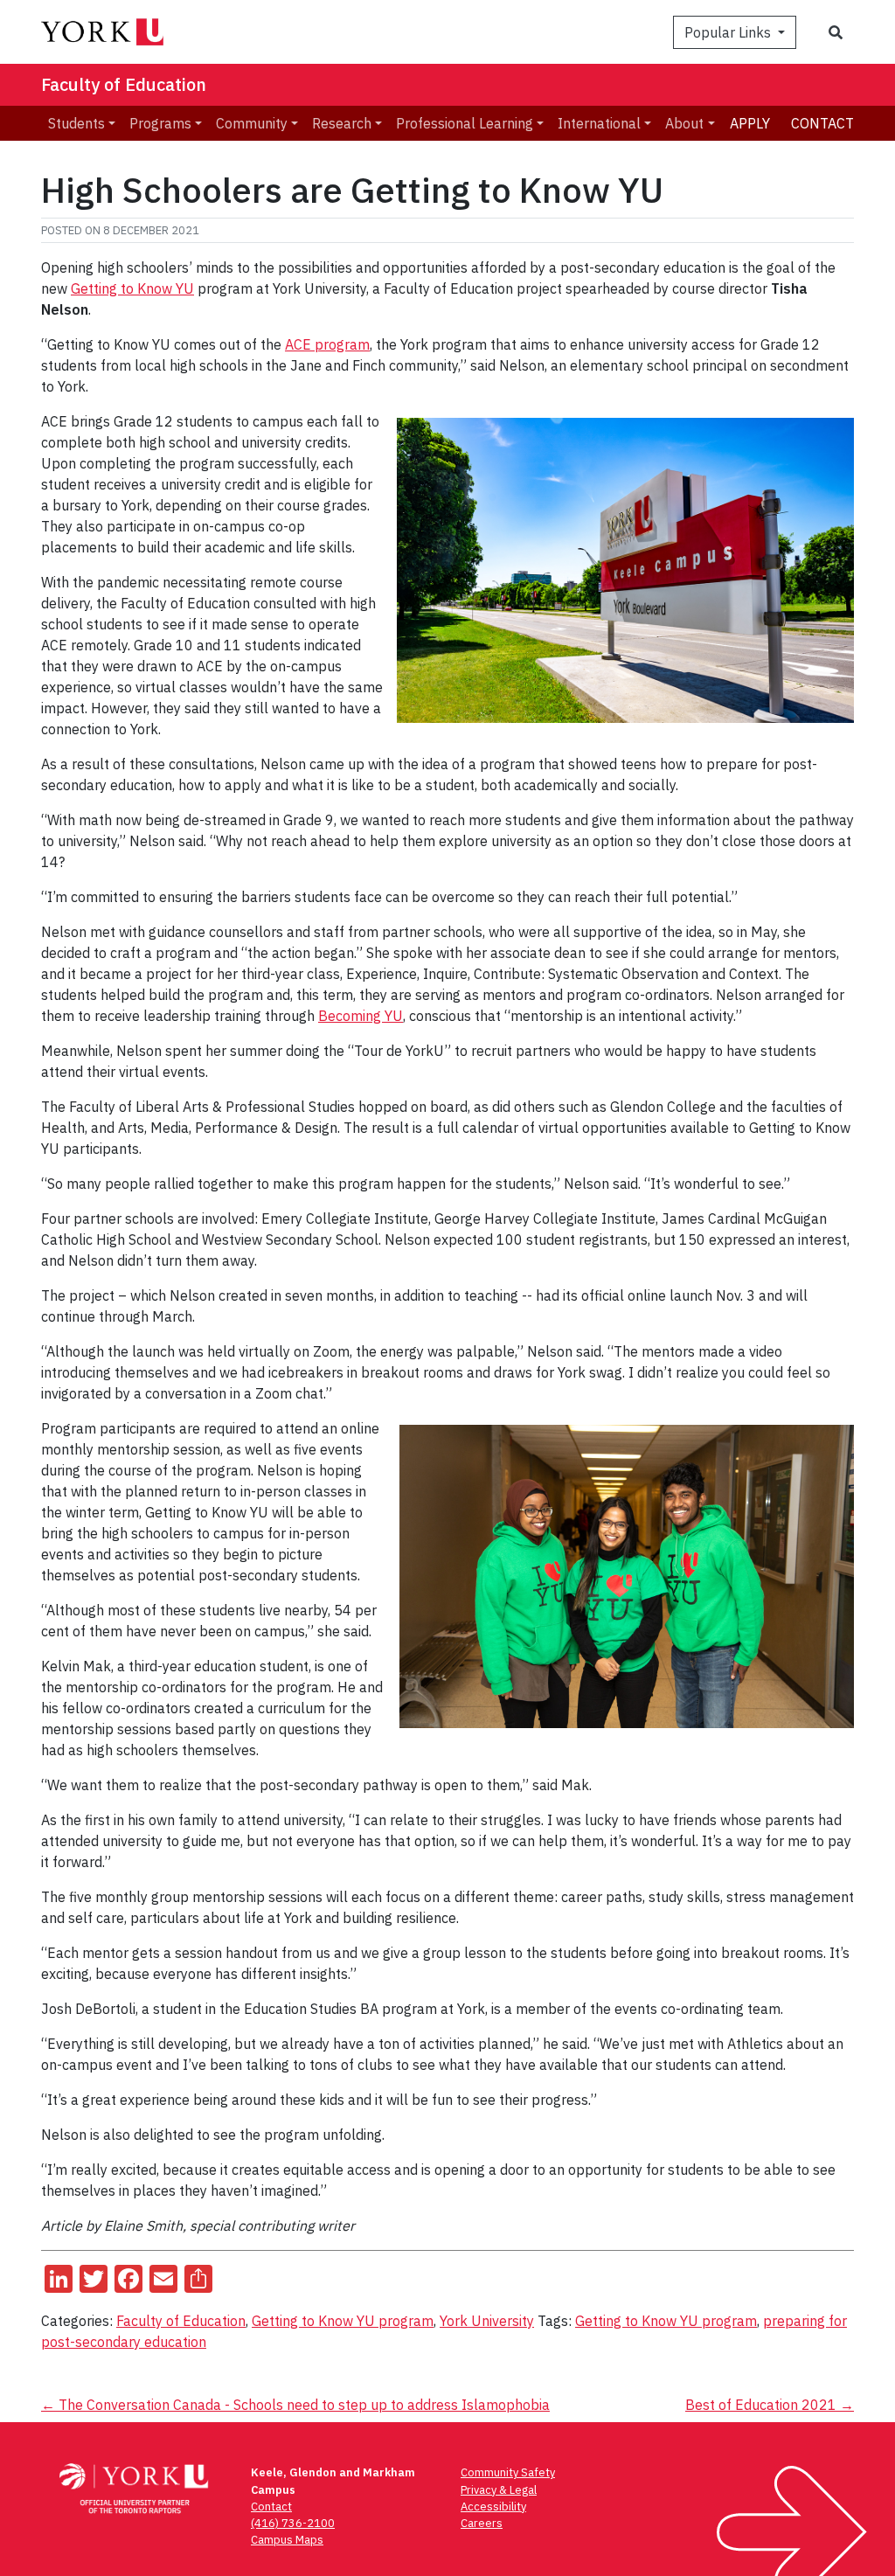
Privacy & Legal (499, 2490)
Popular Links (729, 32)
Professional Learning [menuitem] (465, 123)
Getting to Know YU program (343, 2321)
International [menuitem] (599, 123)
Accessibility (493, 2507)
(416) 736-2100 (293, 2523)
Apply (750, 123)
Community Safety (508, 2472)
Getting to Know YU (132, 288)
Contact (822, 123)
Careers (482, 2523)
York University (487, 2321)
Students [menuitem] (76, 123)
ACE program (327, 344)
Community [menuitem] (252, 123)
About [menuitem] (684, 123)
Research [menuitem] (342, 123)
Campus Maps (287, 2540)
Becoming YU (361, 1016)
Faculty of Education (124, 84)
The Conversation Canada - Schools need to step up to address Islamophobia (295, 2405)
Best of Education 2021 (770, 2405)
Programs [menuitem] (160, 123)
